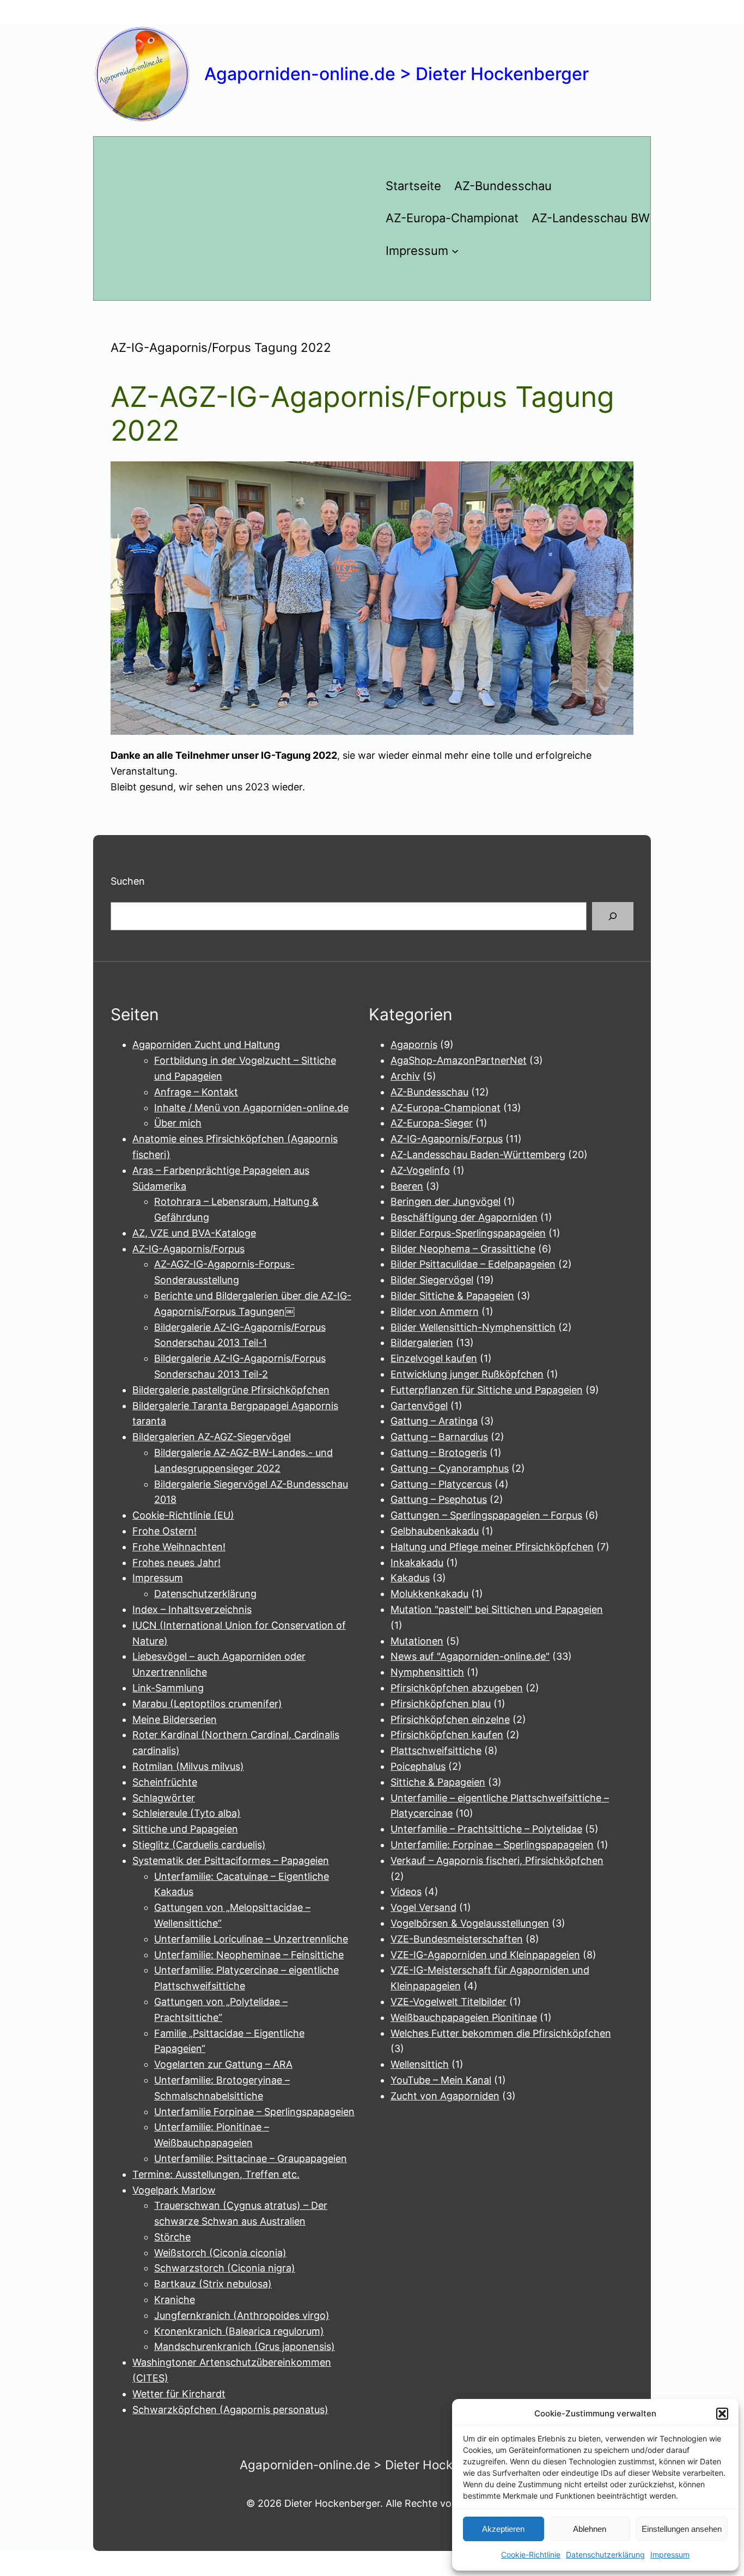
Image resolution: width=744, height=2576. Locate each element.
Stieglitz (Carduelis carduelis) (199, 1845)
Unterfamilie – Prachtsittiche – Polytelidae (486, 1829)
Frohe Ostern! (164, 1531)
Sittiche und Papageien (185, 1829)
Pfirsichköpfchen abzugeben (457, 1688)
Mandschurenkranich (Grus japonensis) (245, 2346)
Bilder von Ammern (435, 1311)
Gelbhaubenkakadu (435, 1531)
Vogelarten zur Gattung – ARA (223, 2064)
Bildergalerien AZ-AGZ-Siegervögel (212, 1437)
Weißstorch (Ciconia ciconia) (220, 2253)
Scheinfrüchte (165, 1782)
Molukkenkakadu (429, 1594)
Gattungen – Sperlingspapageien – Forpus (486, 1515)
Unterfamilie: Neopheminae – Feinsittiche (249, 1955)
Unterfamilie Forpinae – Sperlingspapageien (254, 2112)
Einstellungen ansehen (682, 2529)
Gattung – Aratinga (434, 1421)
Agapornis (414, 1045)
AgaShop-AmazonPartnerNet (459, 1060)
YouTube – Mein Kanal (441, 2080)
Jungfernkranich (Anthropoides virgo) (242, 2315)
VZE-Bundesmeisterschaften (457, 1939)
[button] (722, 2414)
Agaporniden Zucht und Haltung (206, 1045)
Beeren (407, 1186)
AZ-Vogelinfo (420, 1170)
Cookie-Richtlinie (531, 2554)
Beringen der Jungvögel (446, 1201)
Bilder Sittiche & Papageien (452, 1296)
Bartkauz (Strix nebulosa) (213, 2284)
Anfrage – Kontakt (196, 1092)
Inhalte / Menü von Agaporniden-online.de (251, 1108)
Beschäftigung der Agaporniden (464, 1217)
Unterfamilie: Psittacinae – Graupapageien (251, 2158)
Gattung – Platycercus (441, 1484)
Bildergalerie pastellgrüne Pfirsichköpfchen (231, 1390)
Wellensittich (420, 2064)
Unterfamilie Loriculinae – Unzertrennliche (251, 1939)
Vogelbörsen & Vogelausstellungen (470, 1923)
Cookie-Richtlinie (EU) (183, 1515)
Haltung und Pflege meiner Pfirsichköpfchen (492, 1547)
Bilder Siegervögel (432, 1280)
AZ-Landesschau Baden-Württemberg (478, 1155)
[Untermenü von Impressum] (455, 251)
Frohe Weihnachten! (179, 1547)
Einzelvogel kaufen (434, 1358)
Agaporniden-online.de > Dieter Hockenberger (397, 74)
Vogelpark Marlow (174, 2190)
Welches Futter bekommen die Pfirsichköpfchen (501, 2033)
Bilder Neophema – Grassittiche (463, 1249)
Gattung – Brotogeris (439, 1453)
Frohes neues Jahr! (176, 1563)
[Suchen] (613, 916)
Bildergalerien (422, 1342)
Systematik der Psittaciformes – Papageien (231, 1861)
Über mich (178, 1123)
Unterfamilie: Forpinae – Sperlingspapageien (492, 1845)
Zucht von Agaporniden (445, 2096)
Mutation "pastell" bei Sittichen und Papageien (497, 1609)
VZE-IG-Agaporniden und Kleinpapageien (485, 1955)
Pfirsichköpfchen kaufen (447, 1735)
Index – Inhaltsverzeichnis (192, 1609)
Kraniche (175, 2300)
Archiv (405, 1076)
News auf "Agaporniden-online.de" (470, 1656)
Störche (172, 2237)
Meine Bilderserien (175, 1719)
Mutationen (417, 1641)
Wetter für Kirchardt (179, 2394)
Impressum (670, 2554)
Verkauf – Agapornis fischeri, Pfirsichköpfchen (497, 1861)
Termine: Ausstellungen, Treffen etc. (216, 2174)
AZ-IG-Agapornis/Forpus (188, 1249)
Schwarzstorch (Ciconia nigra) (225, 2268)
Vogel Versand (423, 1907)
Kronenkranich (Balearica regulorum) (239, 2331)
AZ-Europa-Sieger (432, 1123)
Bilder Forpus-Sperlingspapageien (468, 1233)
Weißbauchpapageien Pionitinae (464, 2017)
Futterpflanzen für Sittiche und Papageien (487, 1390)
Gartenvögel (419, 1406)
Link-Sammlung (168, 1688)
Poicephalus (418, 1766)
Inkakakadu (417, 1563)
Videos (406, 1892)
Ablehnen (590, 2529)
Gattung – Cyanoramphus (450, 1468)
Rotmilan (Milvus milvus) (188, 1766)
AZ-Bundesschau (429, 1092)
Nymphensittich (427, 1672)
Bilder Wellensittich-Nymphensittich (473, 1327)
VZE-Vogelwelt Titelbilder (449, 2002)
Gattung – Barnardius (439, 1437)
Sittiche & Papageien (438, 1782)
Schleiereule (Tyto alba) (187, 1813)
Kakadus (410, 1578)
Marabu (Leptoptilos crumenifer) (207, 1704)
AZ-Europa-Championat (446, 1108)
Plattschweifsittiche (436, 1750)
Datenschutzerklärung (605, 2554)
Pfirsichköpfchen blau (441, 1704)
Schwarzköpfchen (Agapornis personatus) (230, 2410)
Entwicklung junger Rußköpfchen (467, 1374)
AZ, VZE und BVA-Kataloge (194, 1233)
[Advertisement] (233, 218)
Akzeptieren (503, 2529)
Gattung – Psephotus (439, 1499)
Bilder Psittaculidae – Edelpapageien (473, 1264)
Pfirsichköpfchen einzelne (450, 1719)
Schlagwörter (164, 1798)
